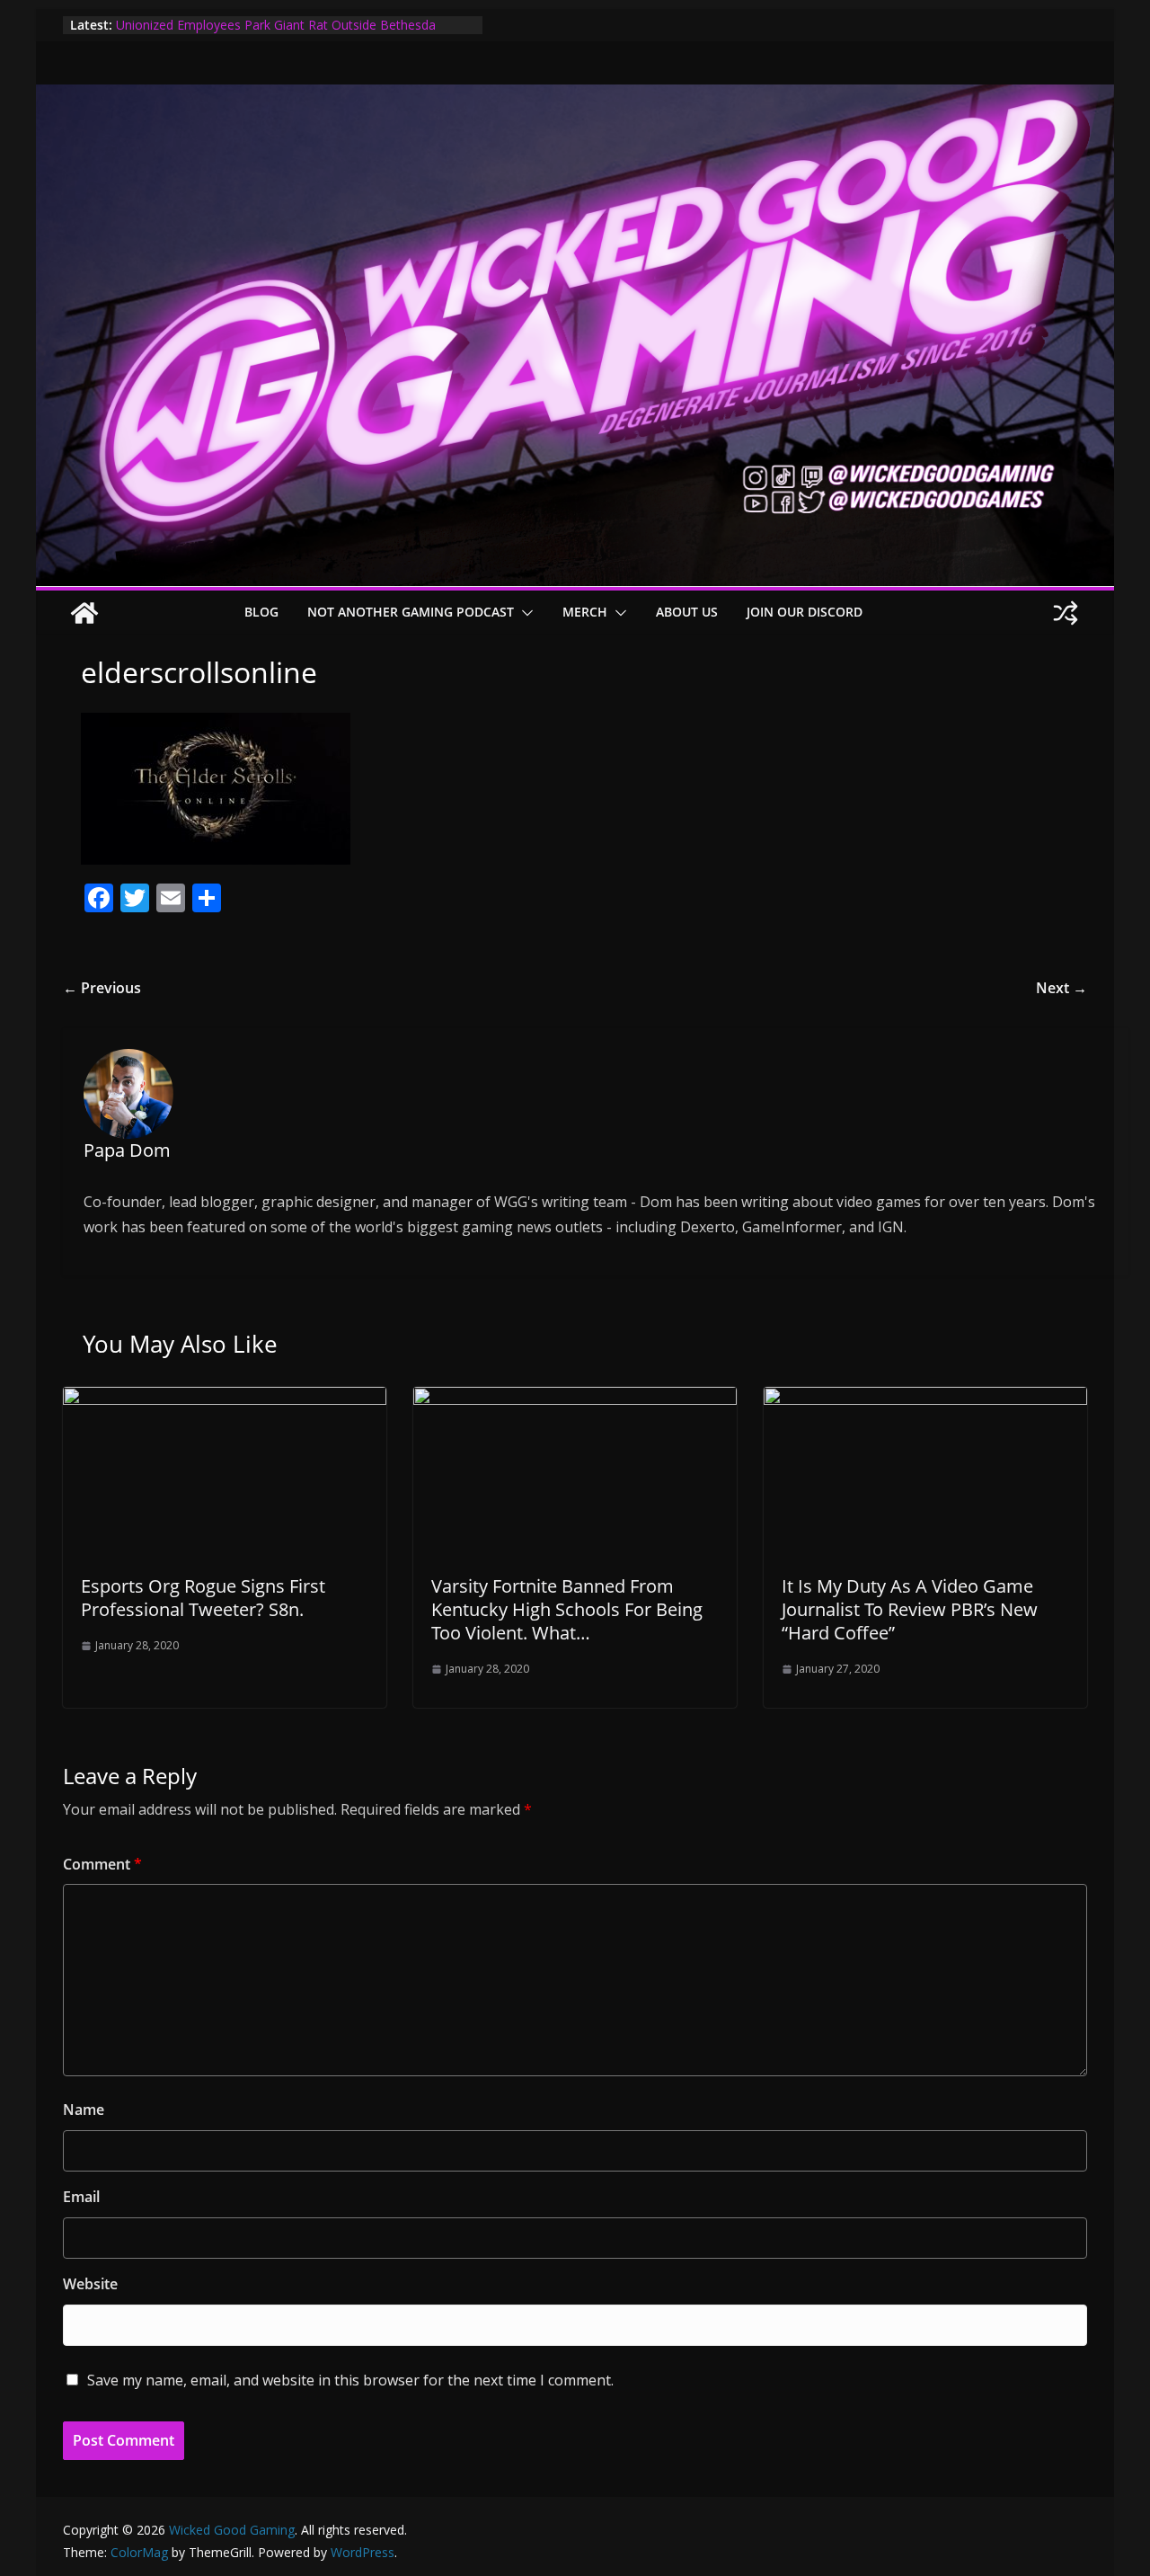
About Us (687, 612)
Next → (1062, 988)
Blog (261, 612)
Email (81, 2197)
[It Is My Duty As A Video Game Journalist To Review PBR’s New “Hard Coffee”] (925, 1399)
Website (90, 2284)
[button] (524, 613)
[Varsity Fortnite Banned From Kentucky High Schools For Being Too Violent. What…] (575, 1399)
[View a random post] (1066, 613)
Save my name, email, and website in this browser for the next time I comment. (350, 2380)
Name (84, 2110)
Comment (102, 1864)
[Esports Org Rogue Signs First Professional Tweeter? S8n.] (225, 1399)
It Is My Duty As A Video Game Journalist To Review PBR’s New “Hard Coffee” (910, 1609)
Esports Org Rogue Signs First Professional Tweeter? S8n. (203, 1598)
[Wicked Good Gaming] (575, 97)
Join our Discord (805, 612)
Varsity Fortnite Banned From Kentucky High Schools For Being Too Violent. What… (567, 1609)
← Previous (102, 988)
